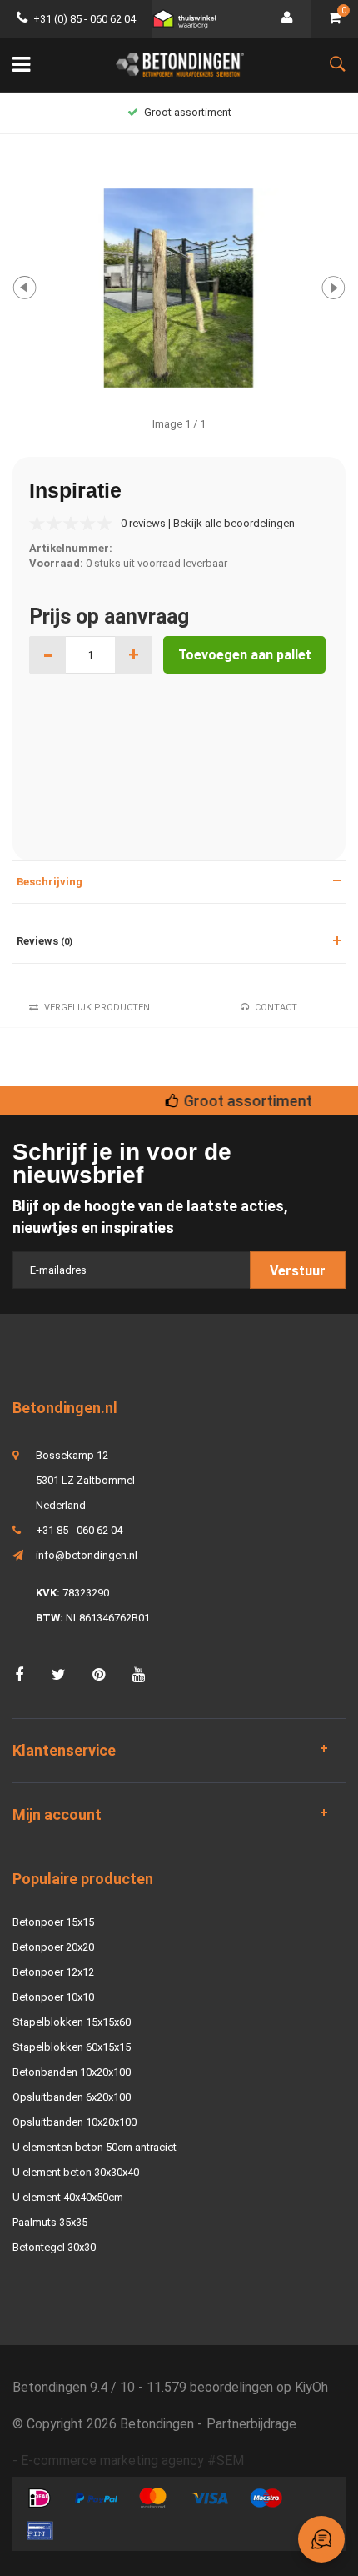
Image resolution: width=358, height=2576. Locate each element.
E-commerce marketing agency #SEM (132, 2461)
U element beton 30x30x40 (76, 2172)
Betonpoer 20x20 (53, 1947)
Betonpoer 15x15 (53, 1922)
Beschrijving (50, 882)
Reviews (45, 941)
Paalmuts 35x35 (50, 2222)
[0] (335, 19)
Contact (276, 1007)
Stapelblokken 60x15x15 (72, 2047)
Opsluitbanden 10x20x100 (75, 2122)
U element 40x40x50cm (68, 2197)
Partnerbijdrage (251, 2424)
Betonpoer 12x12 (53, 1972)
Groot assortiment (188, 112)
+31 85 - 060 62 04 (79, 1530)
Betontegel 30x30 (54, 2247)
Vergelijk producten (97, 1007)
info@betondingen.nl (87, 1555)
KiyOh (311, 2387)
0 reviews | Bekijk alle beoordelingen (208, 523)
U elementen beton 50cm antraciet (94, 2147)
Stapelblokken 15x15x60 (72, 2022)
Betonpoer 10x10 (53, 1997)
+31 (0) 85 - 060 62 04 (85, 19)
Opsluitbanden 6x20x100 (72, 2097)
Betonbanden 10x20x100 (72, 2072)
